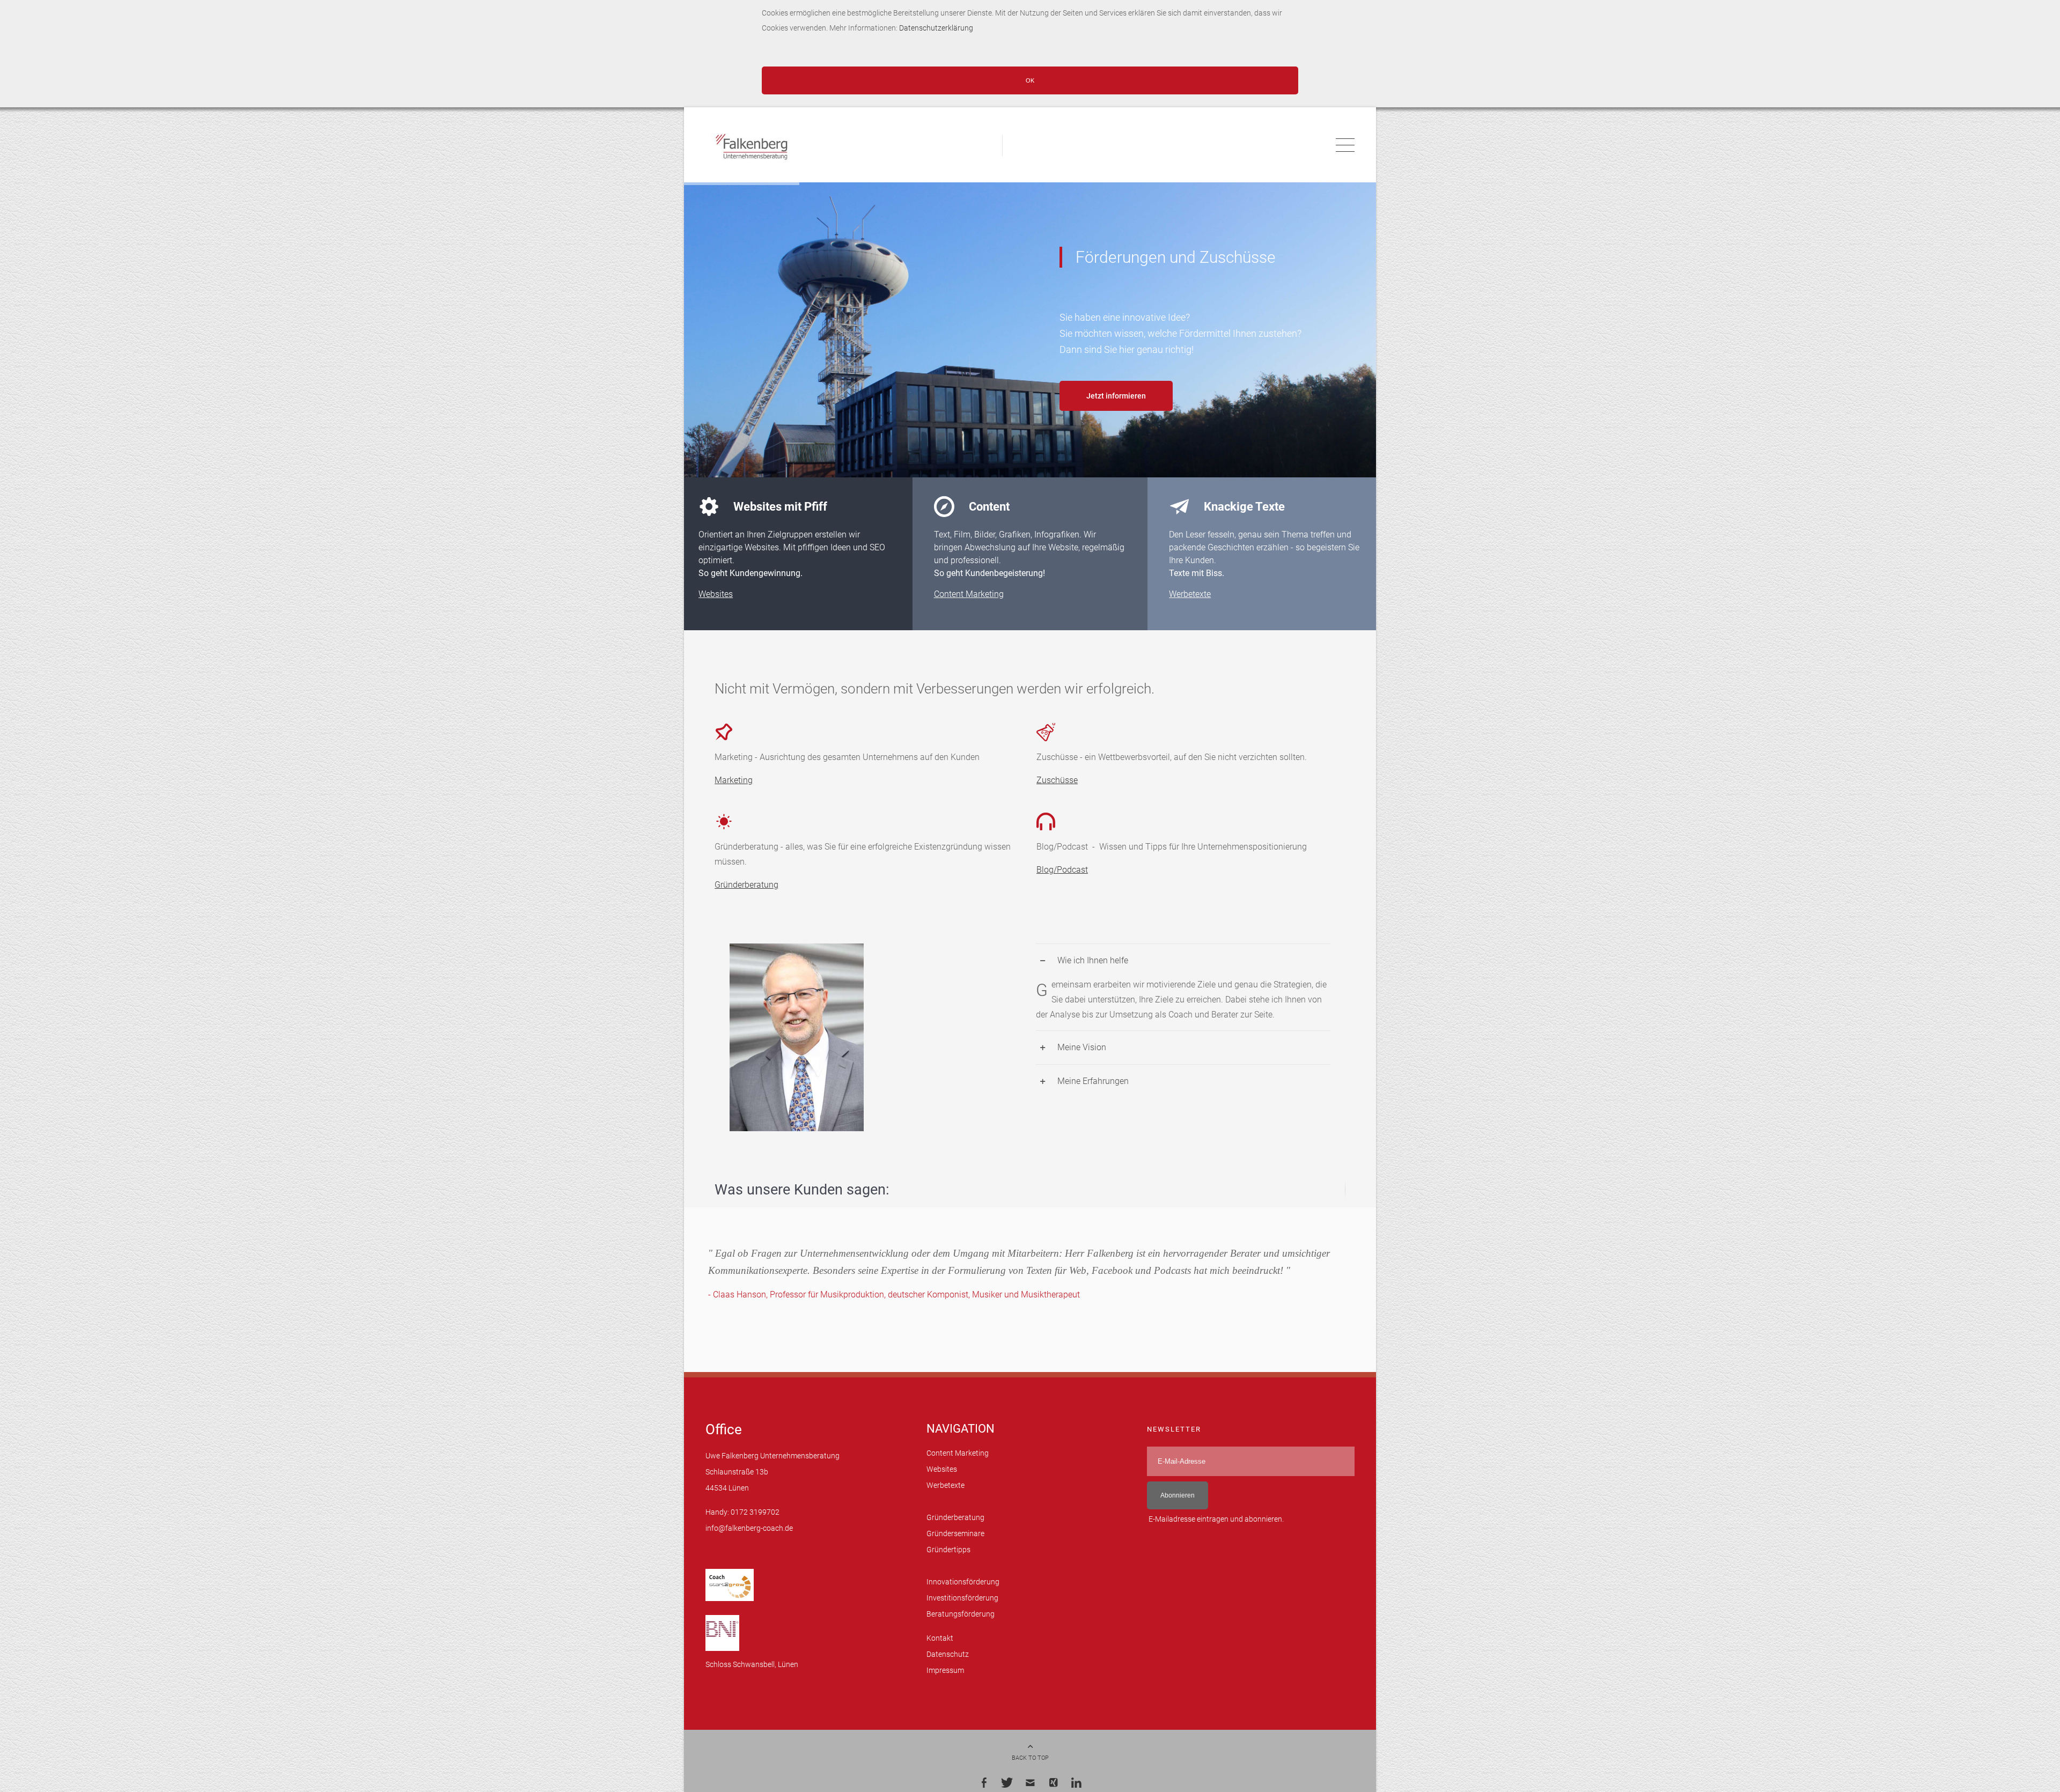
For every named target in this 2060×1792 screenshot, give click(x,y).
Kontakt (940, 1649)
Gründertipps (948, 1561)
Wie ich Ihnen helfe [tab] (1093, 971)
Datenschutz (948, 1665)
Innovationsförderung (963, 1593)
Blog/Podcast (1062, 880)
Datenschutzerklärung (937, 28)
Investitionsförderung (962, 1609)
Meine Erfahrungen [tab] (1093, 1092)
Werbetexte (1190, 604)
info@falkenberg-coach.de (749, 1539)
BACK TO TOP (1030, 1769)
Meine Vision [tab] (1082, 1058)
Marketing (734, 791)
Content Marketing (969, 604)
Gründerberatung (746, 895)
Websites (716, 604)
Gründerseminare (955, 1544)
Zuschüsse (1057, 791)
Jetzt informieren (1116, 396)
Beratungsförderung (961, 1625)
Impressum (945, 1681)
